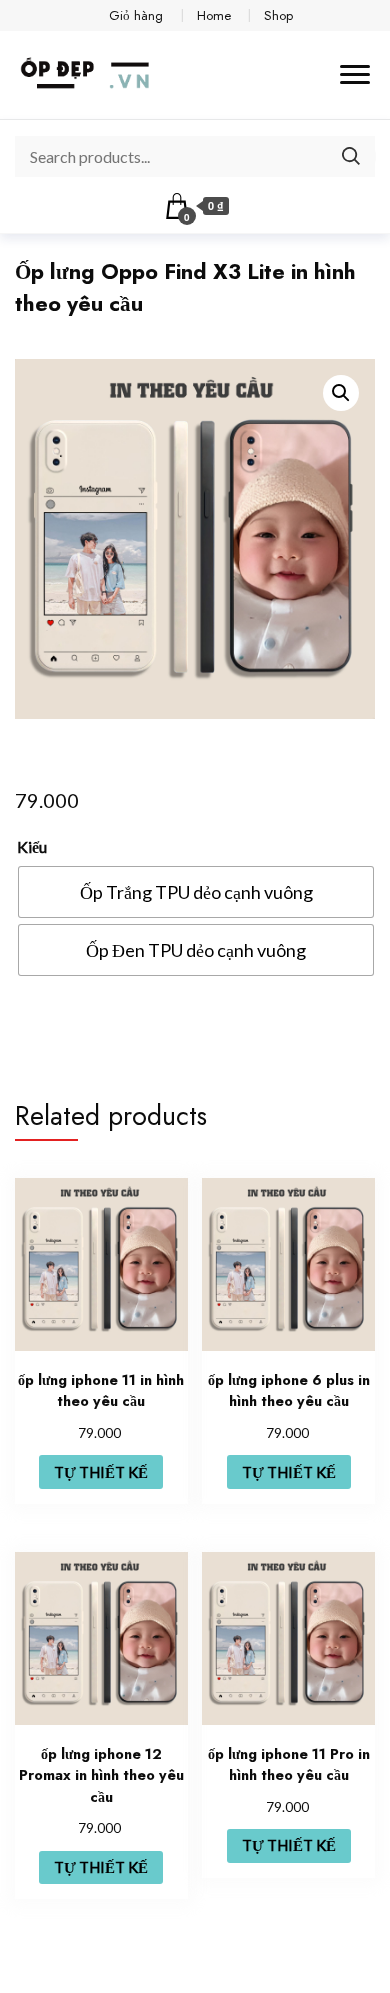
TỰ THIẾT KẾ (101, 1472)
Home (214, 15)
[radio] (196, 892)
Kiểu (32, 846)
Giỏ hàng (136, 15)
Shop (278, 15)
